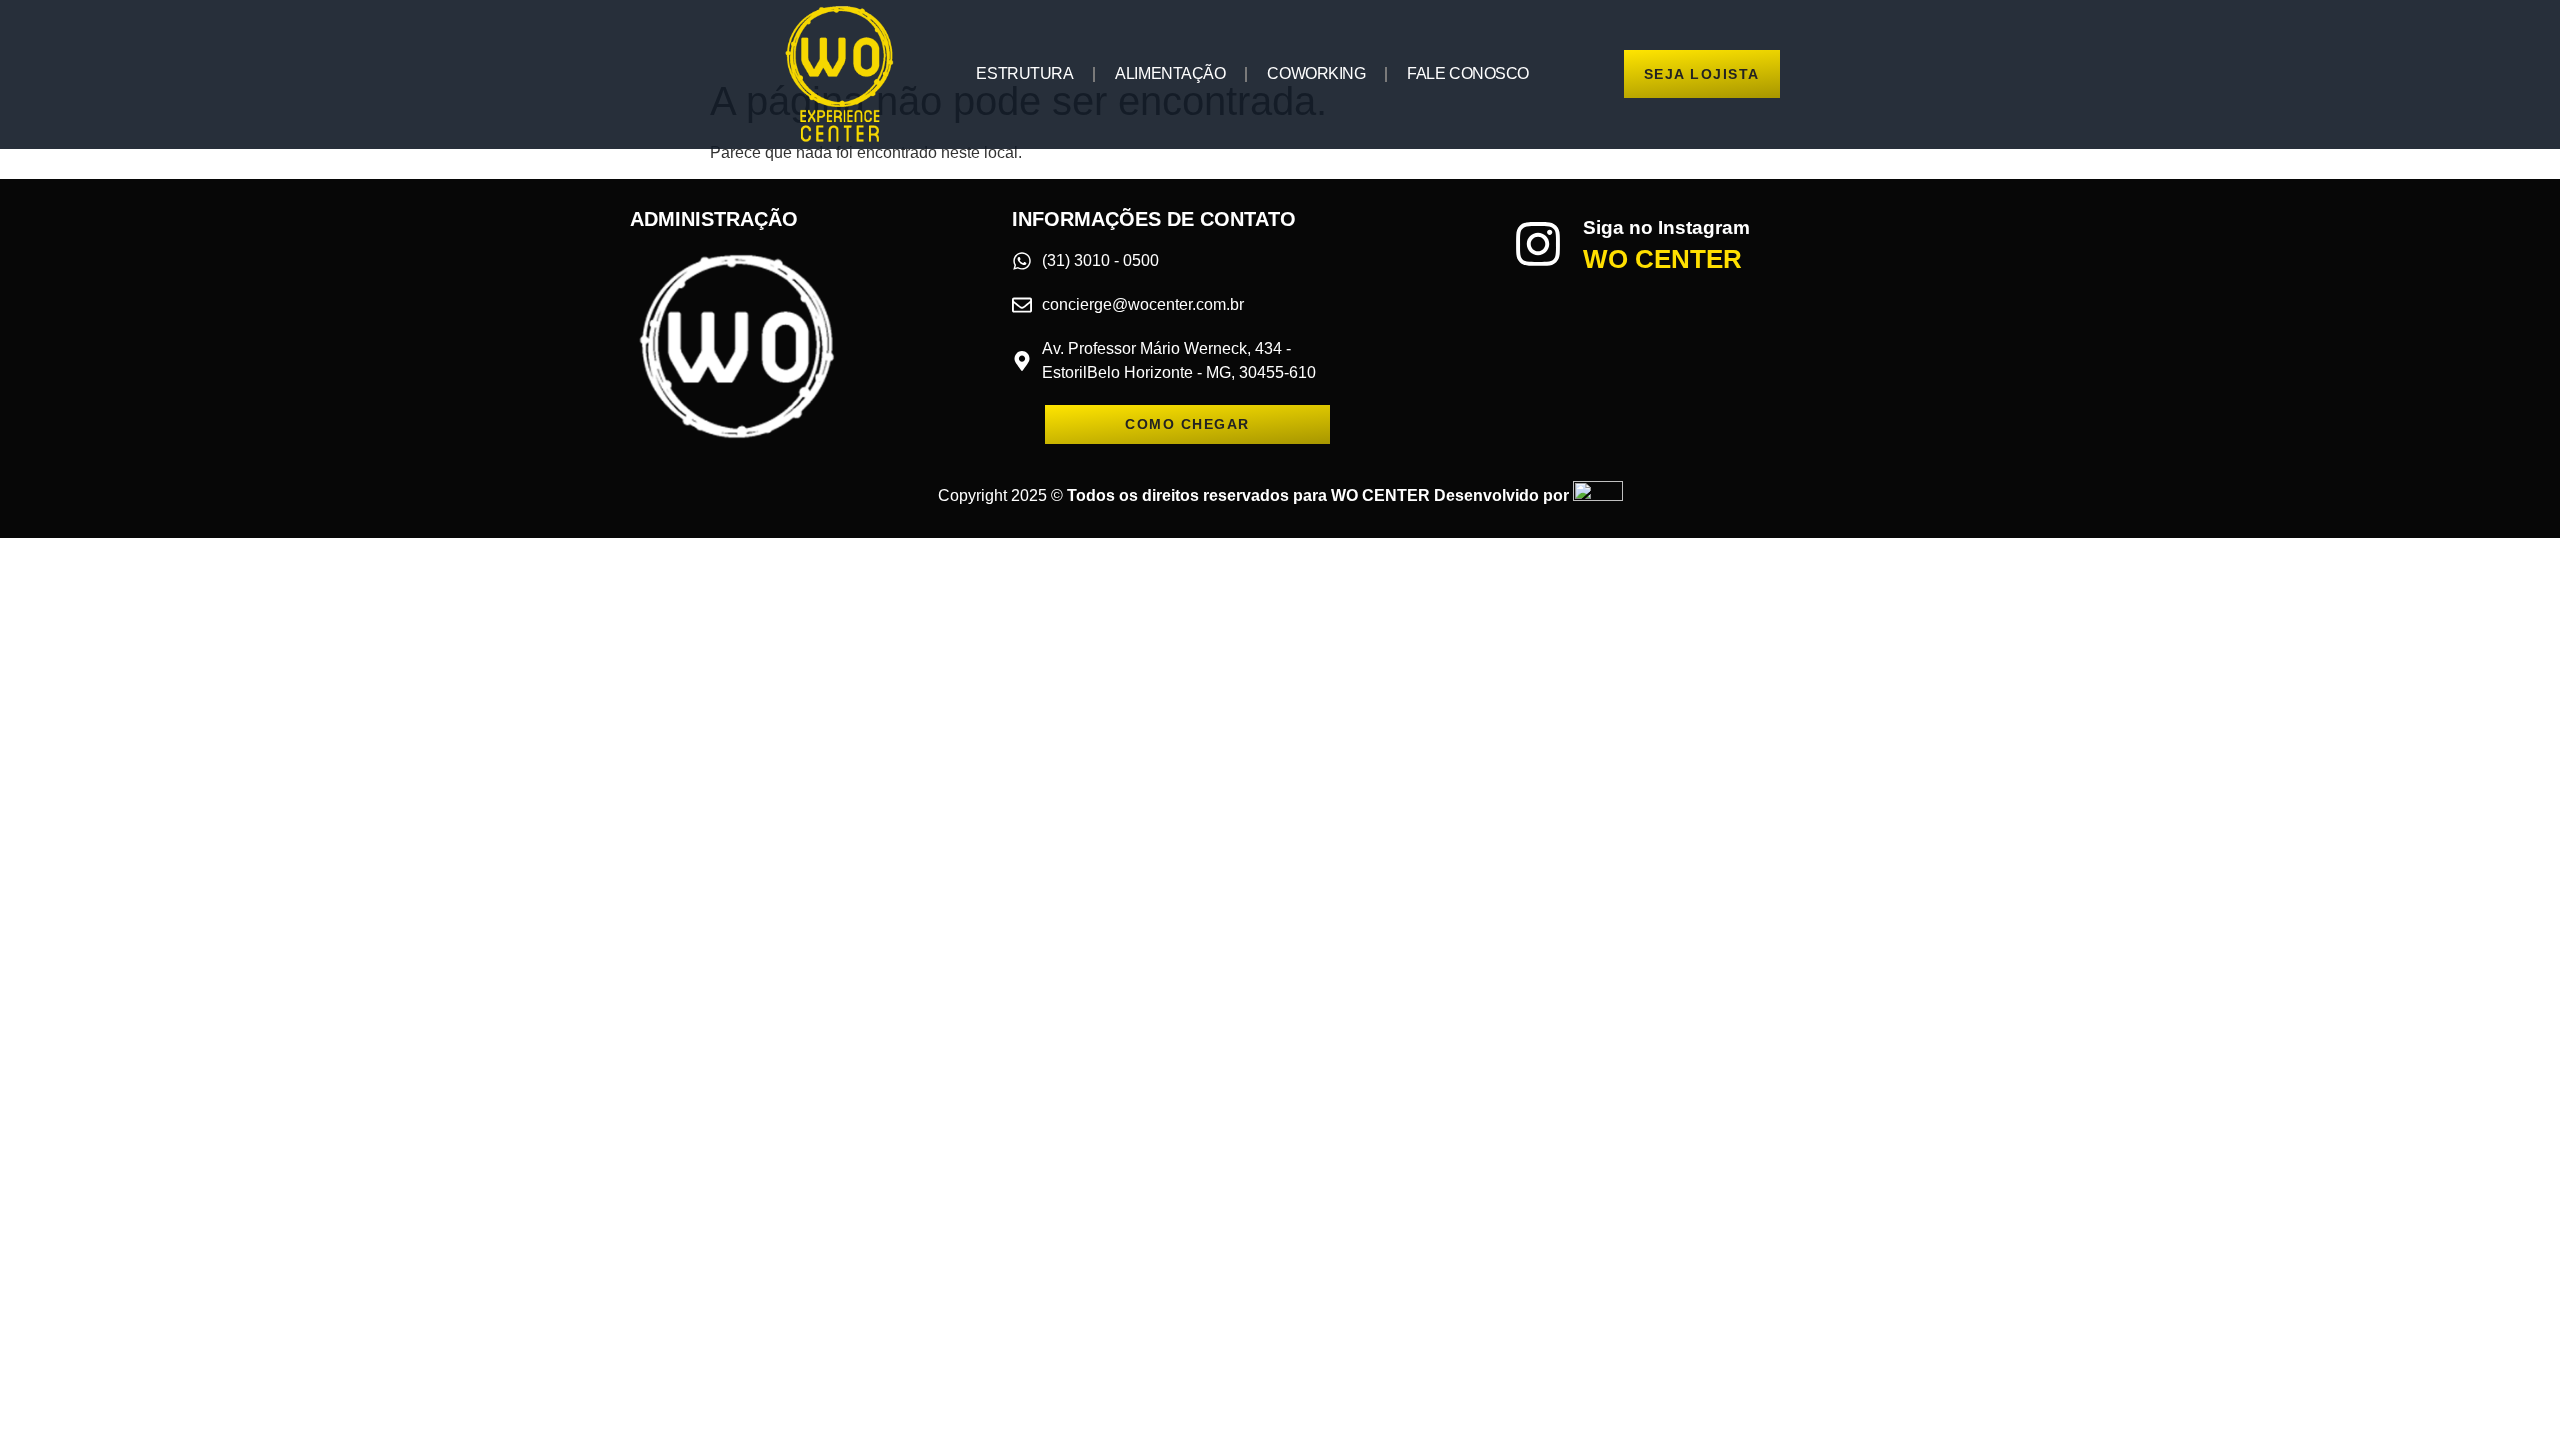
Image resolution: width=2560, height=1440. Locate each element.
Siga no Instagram (1666, 227)
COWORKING (1316, 73)
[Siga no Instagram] (1538, 244)
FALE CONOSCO (1468, 73)
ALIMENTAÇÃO (1170, 73)
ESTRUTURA (1024, 73)
